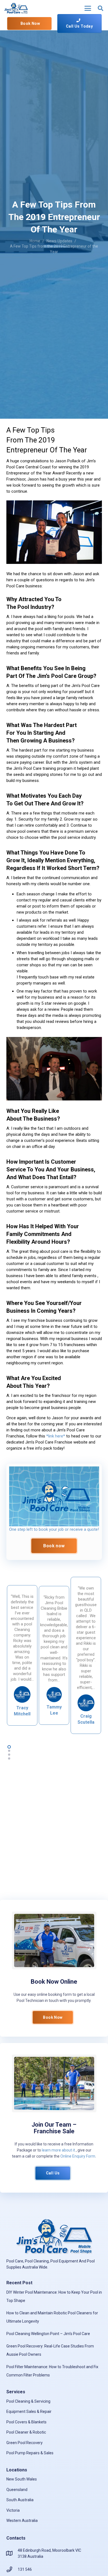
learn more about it (58, 2150)
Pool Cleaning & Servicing (28, 2401)
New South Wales (22, 2479)
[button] (88, 8)
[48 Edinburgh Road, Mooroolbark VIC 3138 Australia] (12, 2553)
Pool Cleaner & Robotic (26, 2432)
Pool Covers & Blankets (26, 2422)
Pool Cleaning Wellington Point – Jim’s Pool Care (48, 2334)
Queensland (17, 2490)
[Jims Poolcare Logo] (54, 1496)
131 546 (25, 2569)
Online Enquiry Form (78, 2156)
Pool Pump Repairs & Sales (30, 2453)
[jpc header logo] (16, 8)
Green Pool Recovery (25, 2443)
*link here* (56, 1436)
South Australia (20, 2500)
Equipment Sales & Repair (29, 2411)
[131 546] (12, 2569)
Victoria (13, 2510)
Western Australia (22, 2521)
